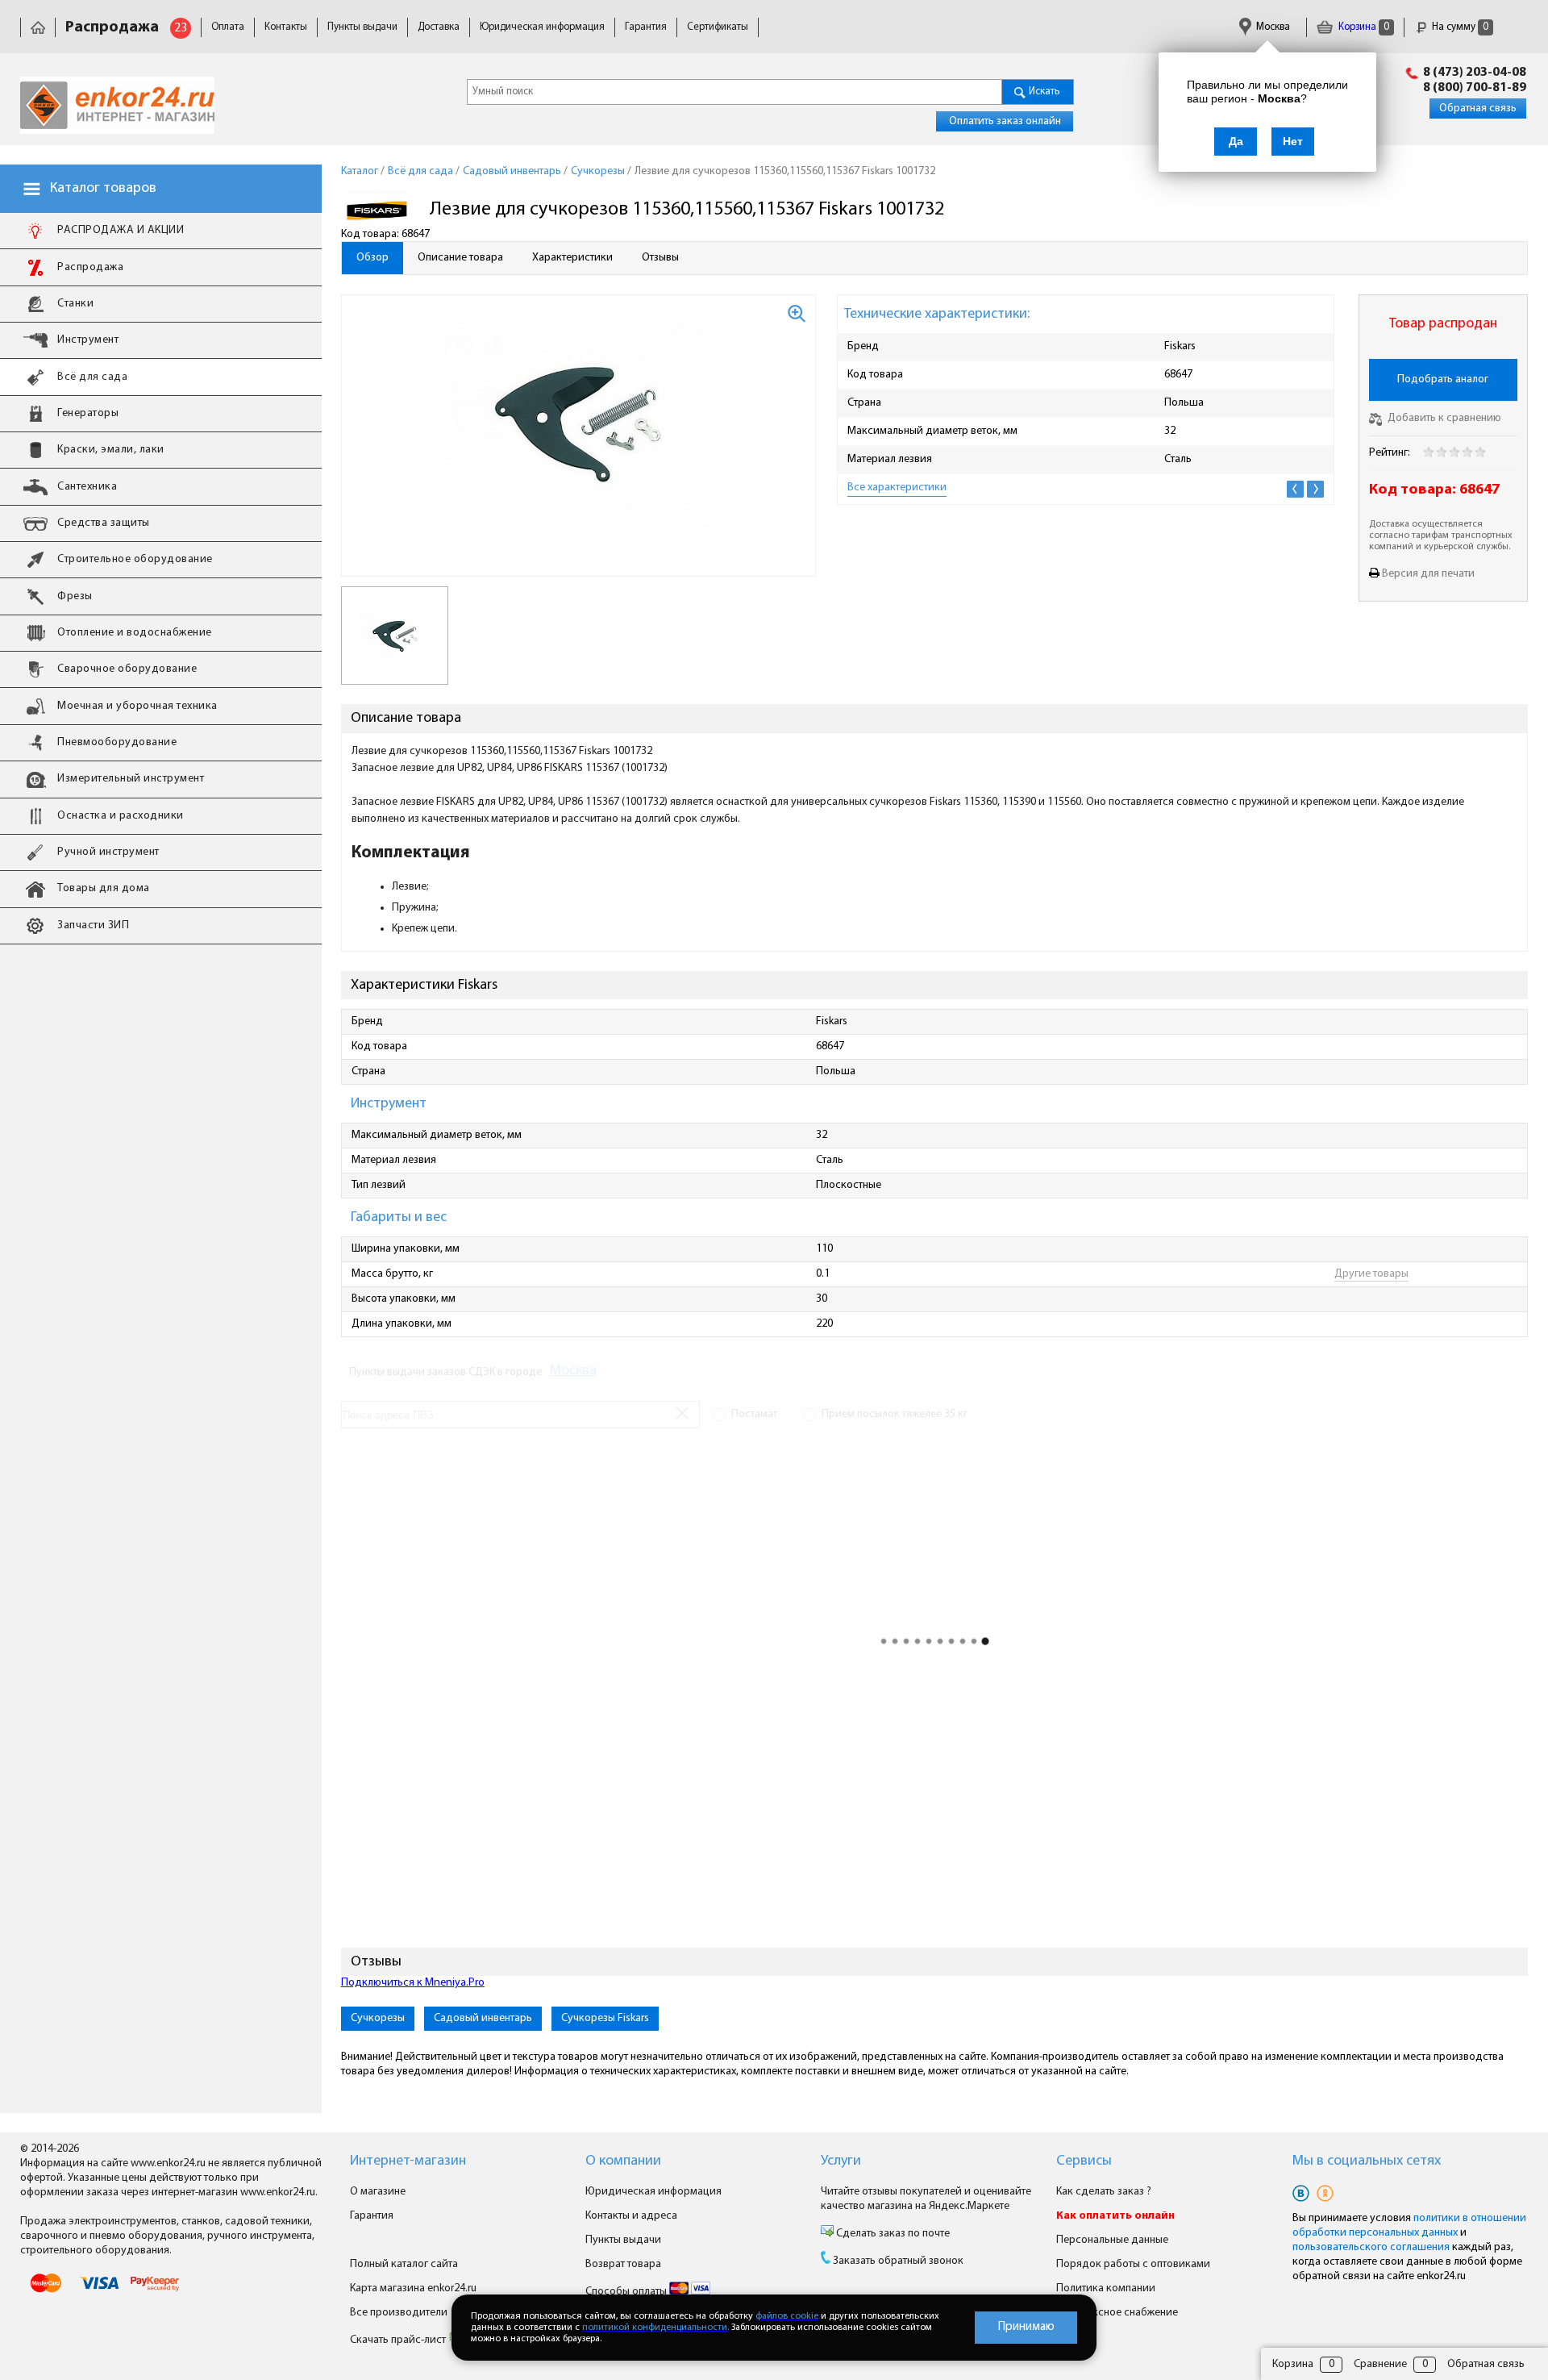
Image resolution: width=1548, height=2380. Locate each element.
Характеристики (572, 258)
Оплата (228, 27)
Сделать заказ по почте (892, 2234)
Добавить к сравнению (1443, 418)
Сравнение (1380, 2364)
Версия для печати (1428, 574)
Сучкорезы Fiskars (605, 2018)
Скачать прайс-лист (399, 2340)
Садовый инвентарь (483, 2018)
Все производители (399, 2313)
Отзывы (660, 258)
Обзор (372, 258)
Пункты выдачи (362, 27)
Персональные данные (1112, 2240)
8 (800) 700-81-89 (1475, 88)
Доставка (439, 27)
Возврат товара (623, 2264)
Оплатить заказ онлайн (1005, 121)
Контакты (286, 27)
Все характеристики (897, 488)
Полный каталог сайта (404, 2264)
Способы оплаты (627, 2292)
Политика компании (1106, 2288)
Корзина (1363, 27)
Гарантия (646, 27)
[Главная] (38, 27)
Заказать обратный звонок (898, 2261)
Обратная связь (1478, 108)
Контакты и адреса (631, 2216)
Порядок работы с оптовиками (1133, 2264)
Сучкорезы (378, 2018)
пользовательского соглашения (1371, 2247)
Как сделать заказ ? (1104, 2192)
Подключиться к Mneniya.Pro (413, 1983)
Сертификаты (718, 27)
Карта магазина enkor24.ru (413, 2288)
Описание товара (460, 258)
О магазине (378, 2192)
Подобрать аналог (1443, 379)
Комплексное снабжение (1117, 2313)
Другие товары (1371, 1274)
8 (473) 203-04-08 (1475, 73)
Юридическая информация (542, 27)
